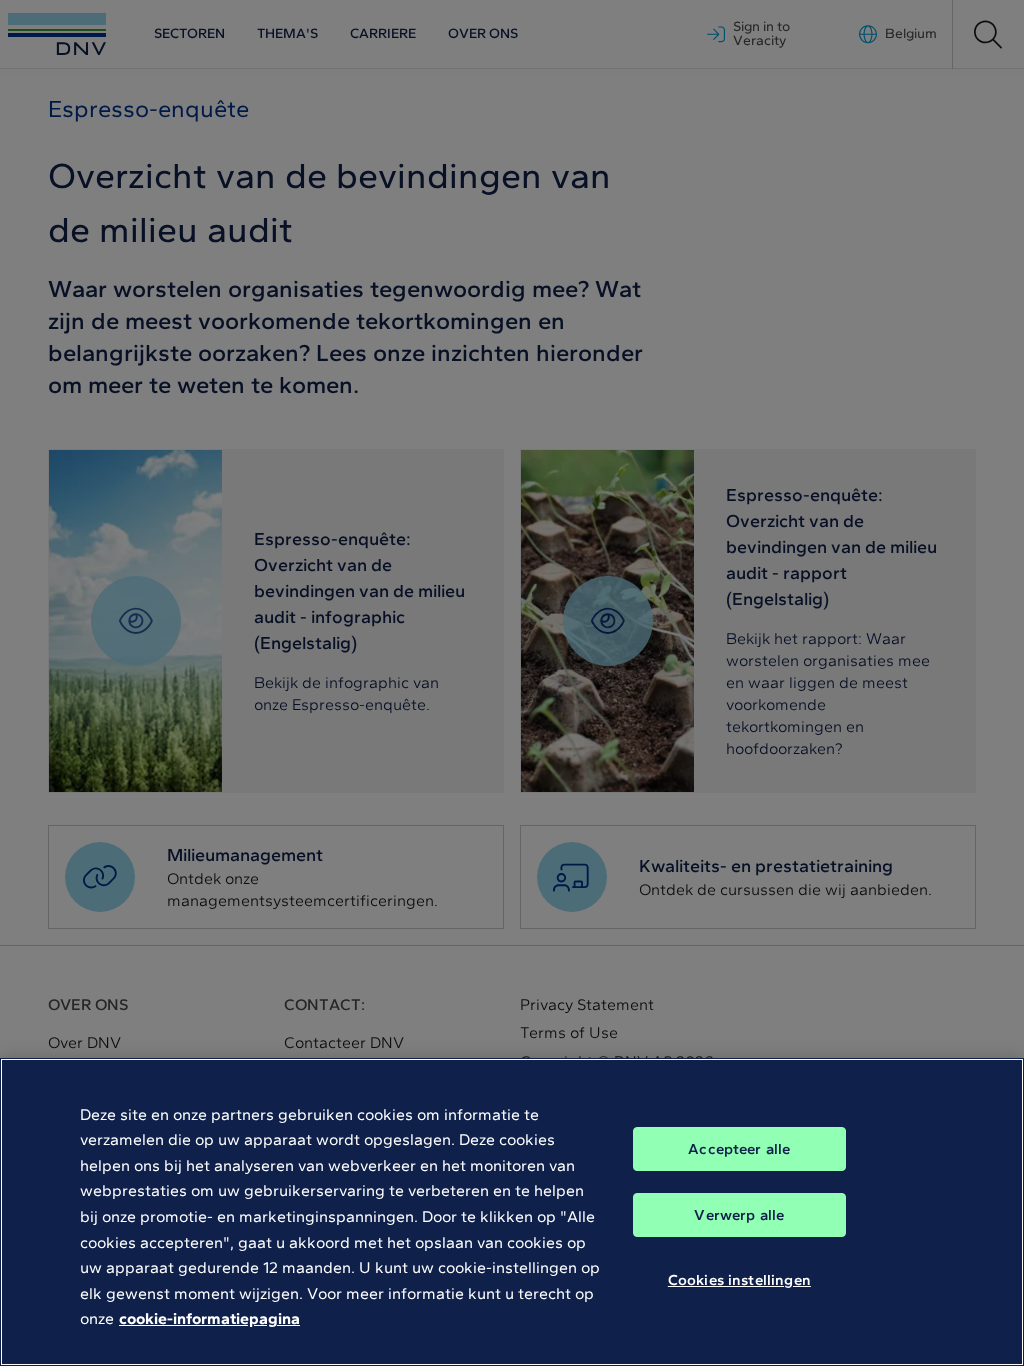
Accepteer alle (739, 1149)
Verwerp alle (739, 1215)
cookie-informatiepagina (209, 1318)
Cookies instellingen (739, 1280)
